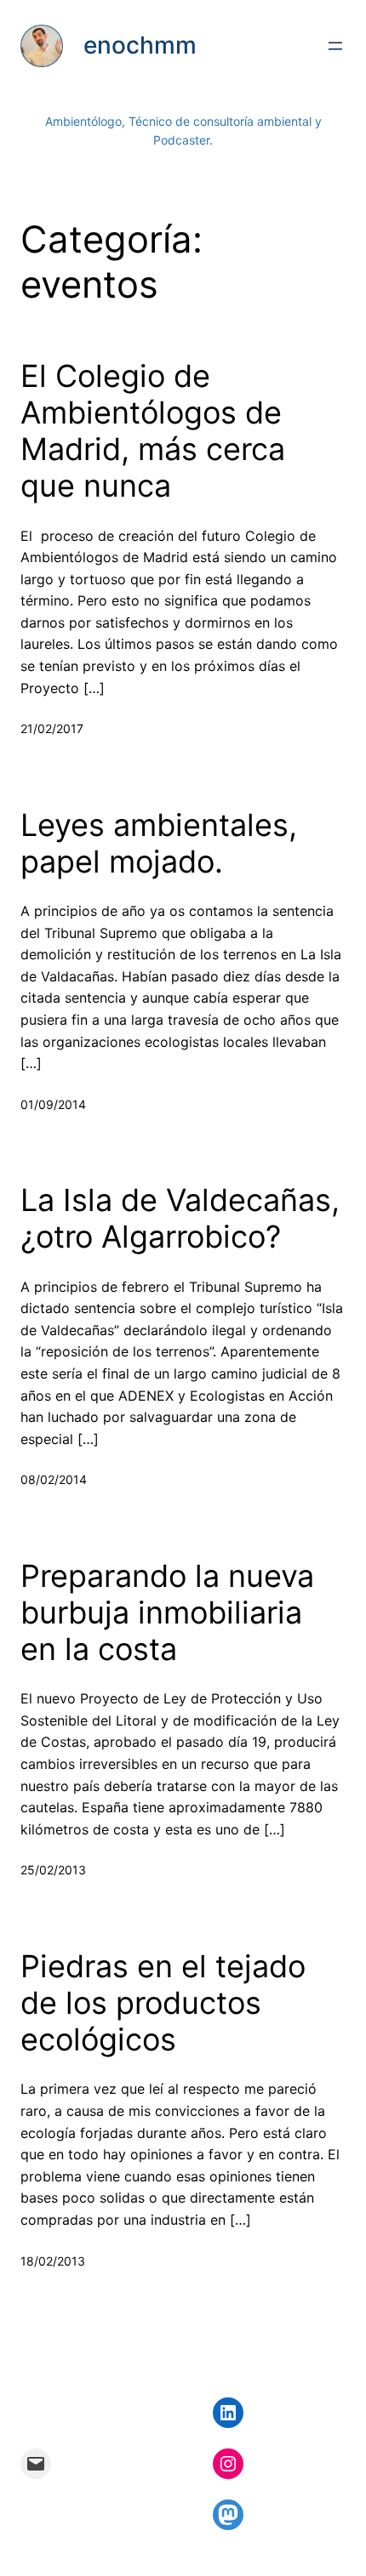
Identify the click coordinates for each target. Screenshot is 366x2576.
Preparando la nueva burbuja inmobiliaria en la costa (167, 1613)
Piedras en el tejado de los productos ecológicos (163, 2003)
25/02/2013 (53, 1870)
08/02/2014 (54, 1479)
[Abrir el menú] (335, 46)
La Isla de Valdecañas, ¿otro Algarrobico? (180, 1219)
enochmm (140, 45)
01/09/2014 (53, 1104)
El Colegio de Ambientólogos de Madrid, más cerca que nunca (153, 432)
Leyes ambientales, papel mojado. (159, 844)
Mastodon (32, 2564)
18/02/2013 (53, 2261)
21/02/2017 (52, 728)
